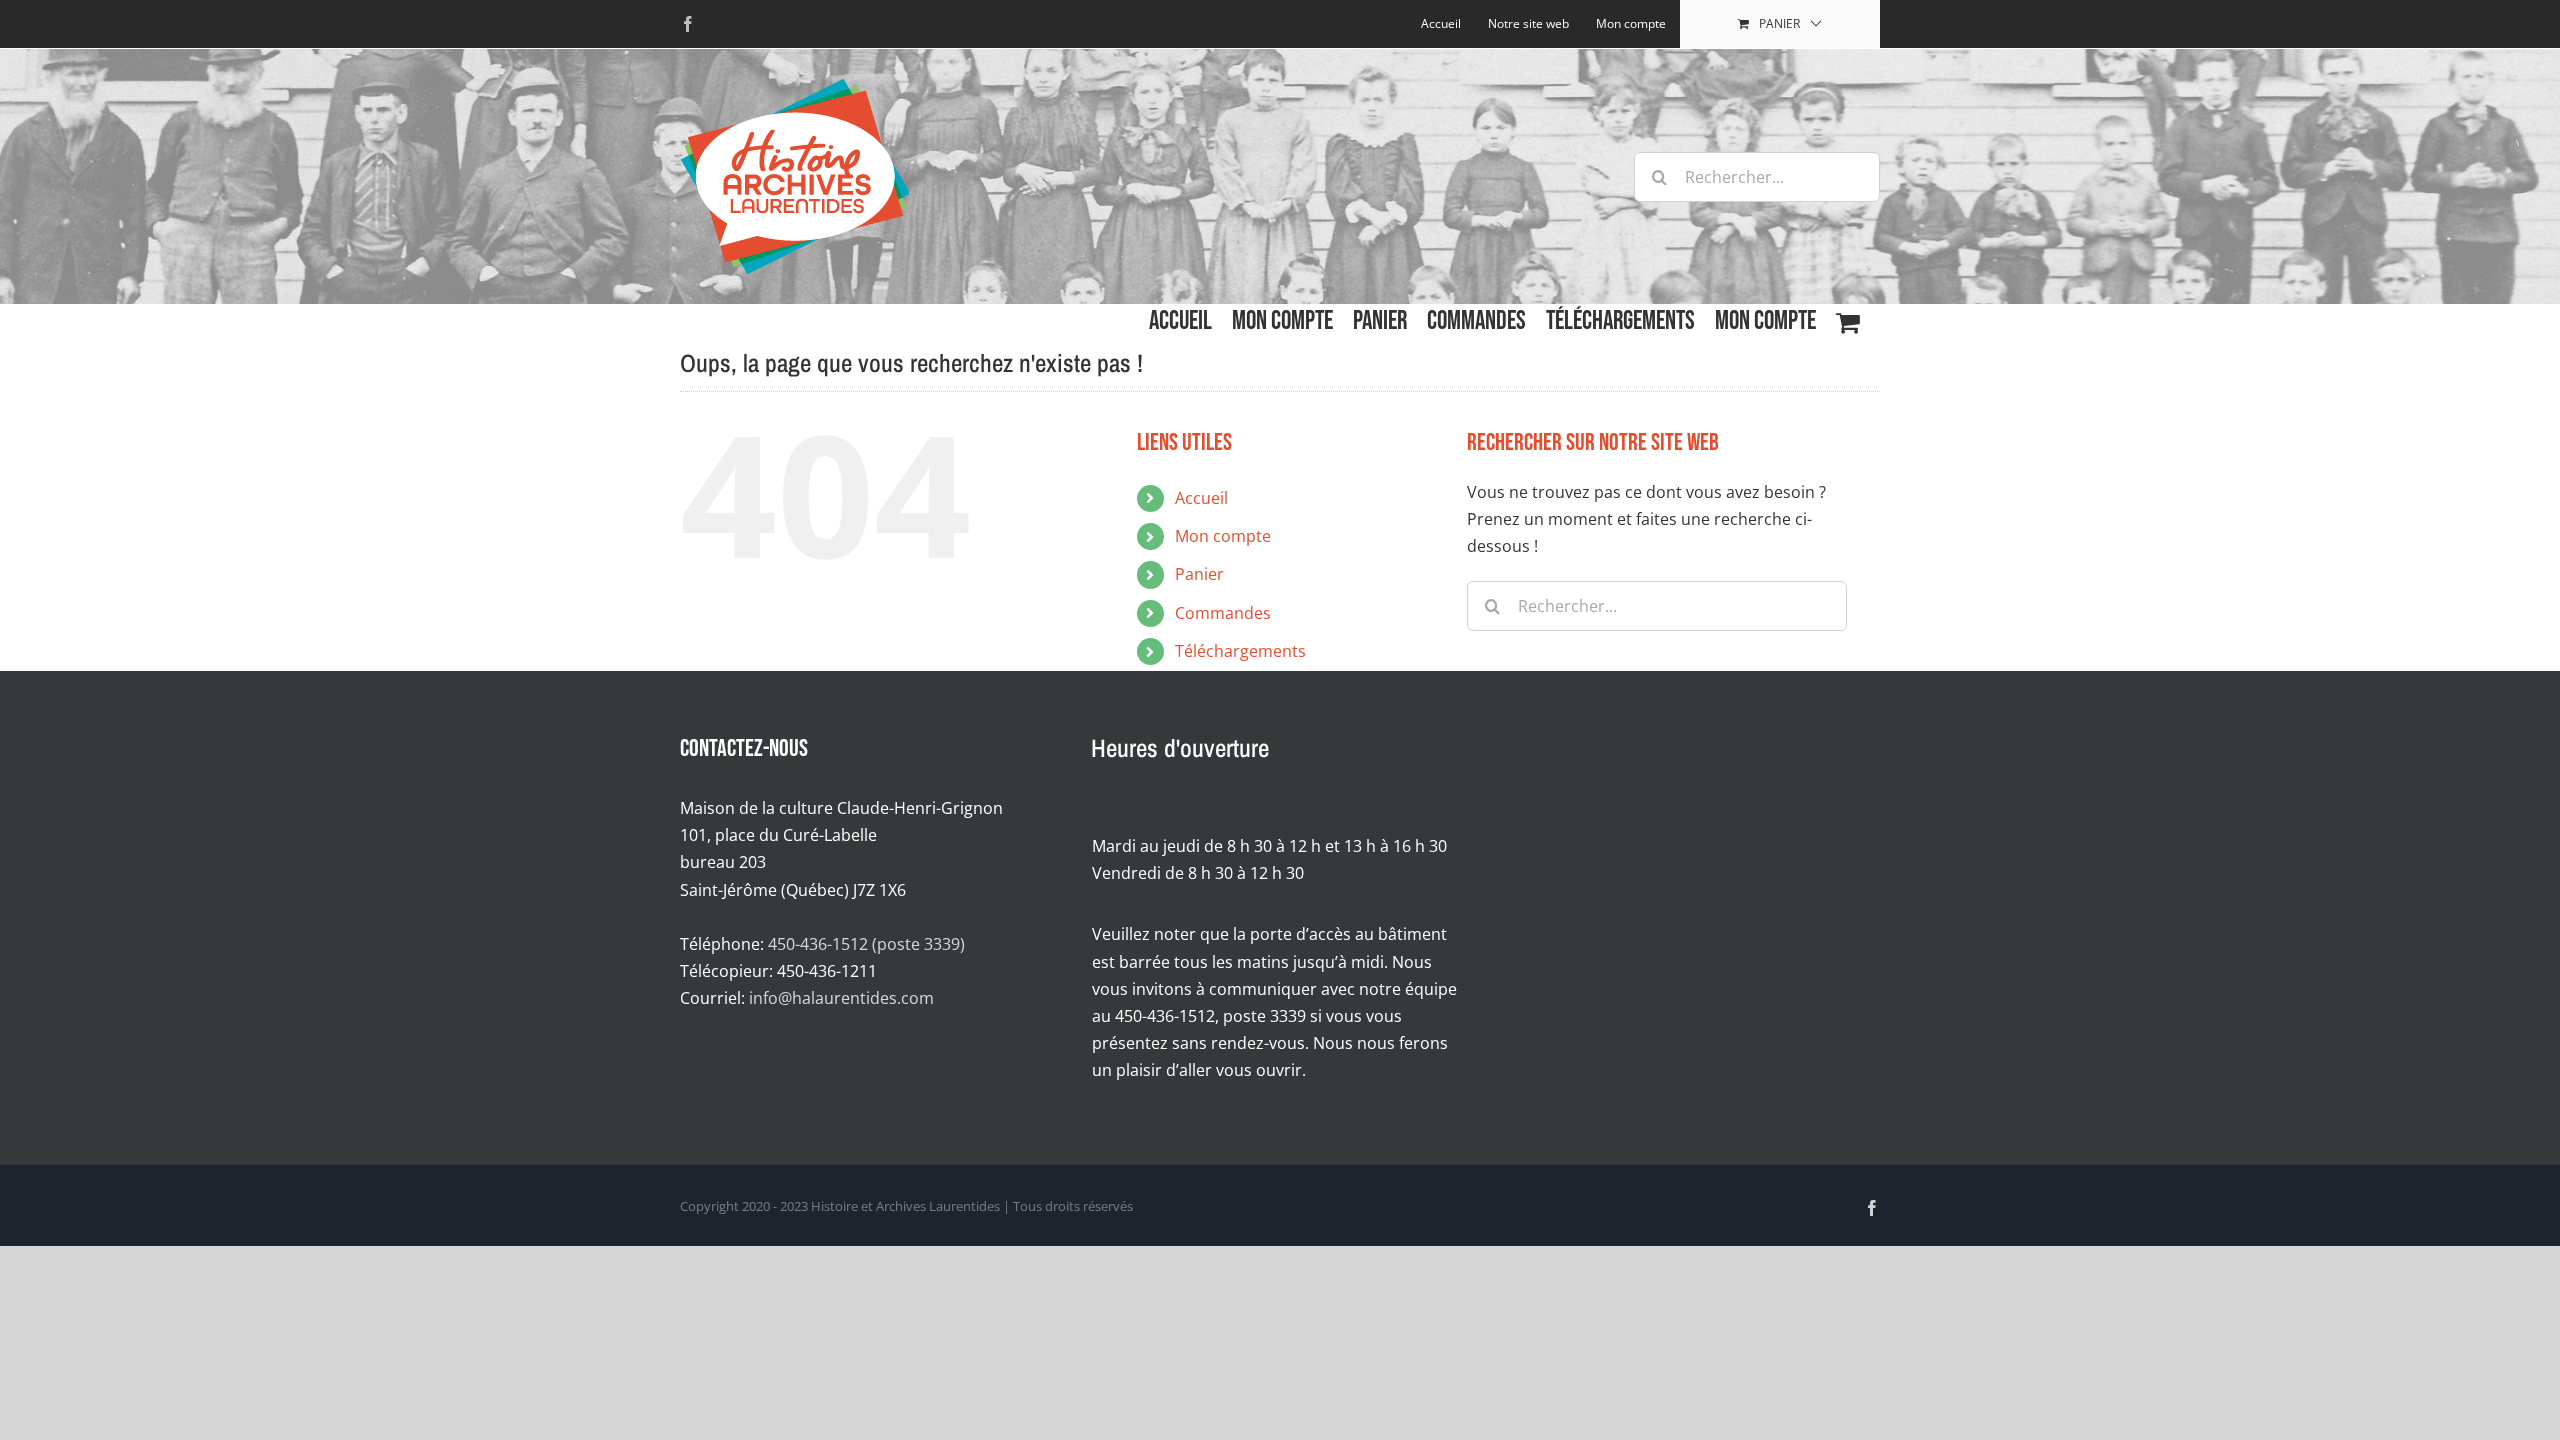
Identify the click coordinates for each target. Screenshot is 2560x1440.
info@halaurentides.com (841, 998)
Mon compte (1223, 536)
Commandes (1223, 613)
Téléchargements (1240, 651)
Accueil (1201, 498)
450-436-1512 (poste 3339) (866, 944)
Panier (1199, 574)
